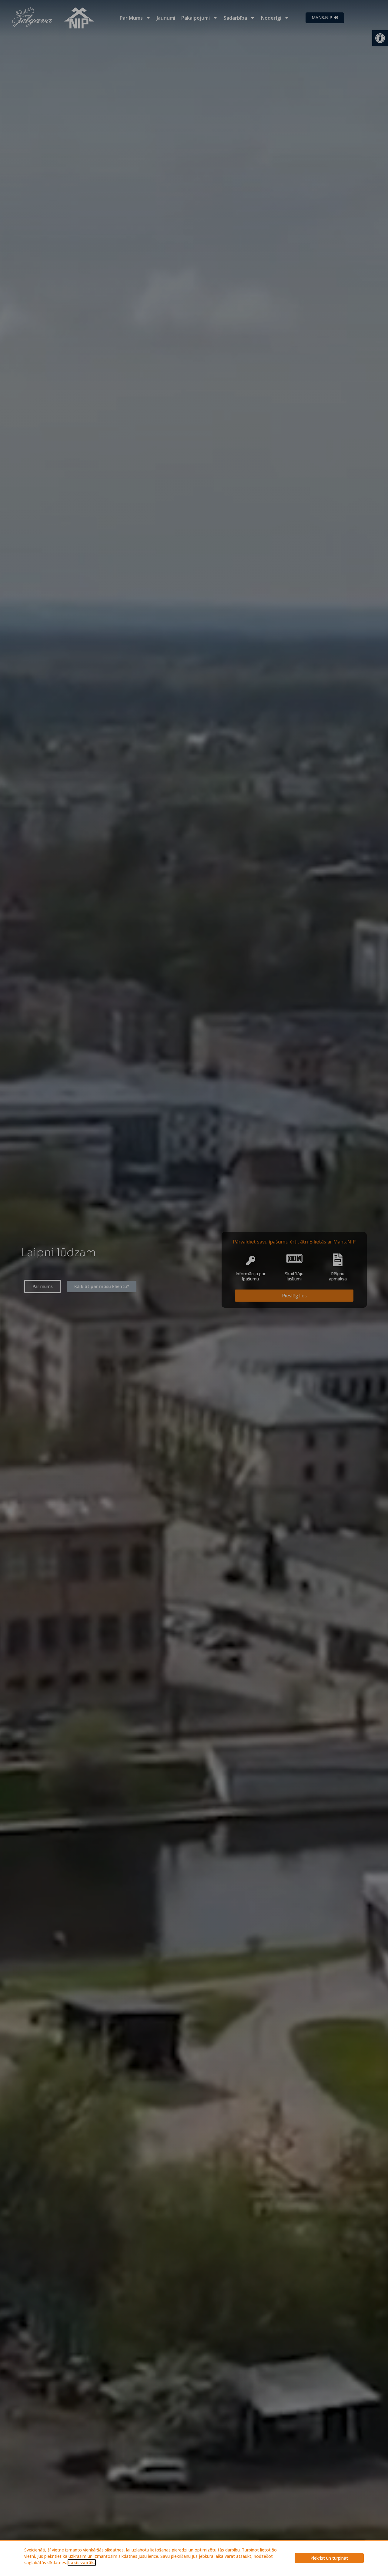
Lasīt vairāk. (82, 2563)
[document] (194, 1288)
